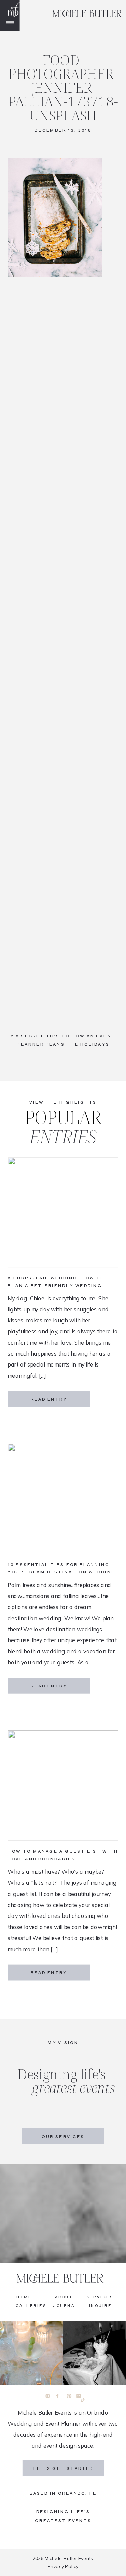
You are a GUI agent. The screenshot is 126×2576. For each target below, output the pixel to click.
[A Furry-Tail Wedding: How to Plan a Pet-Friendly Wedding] (63, 1213)
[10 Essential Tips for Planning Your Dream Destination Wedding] (63, 1499)
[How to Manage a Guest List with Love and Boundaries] (63, 1786)
